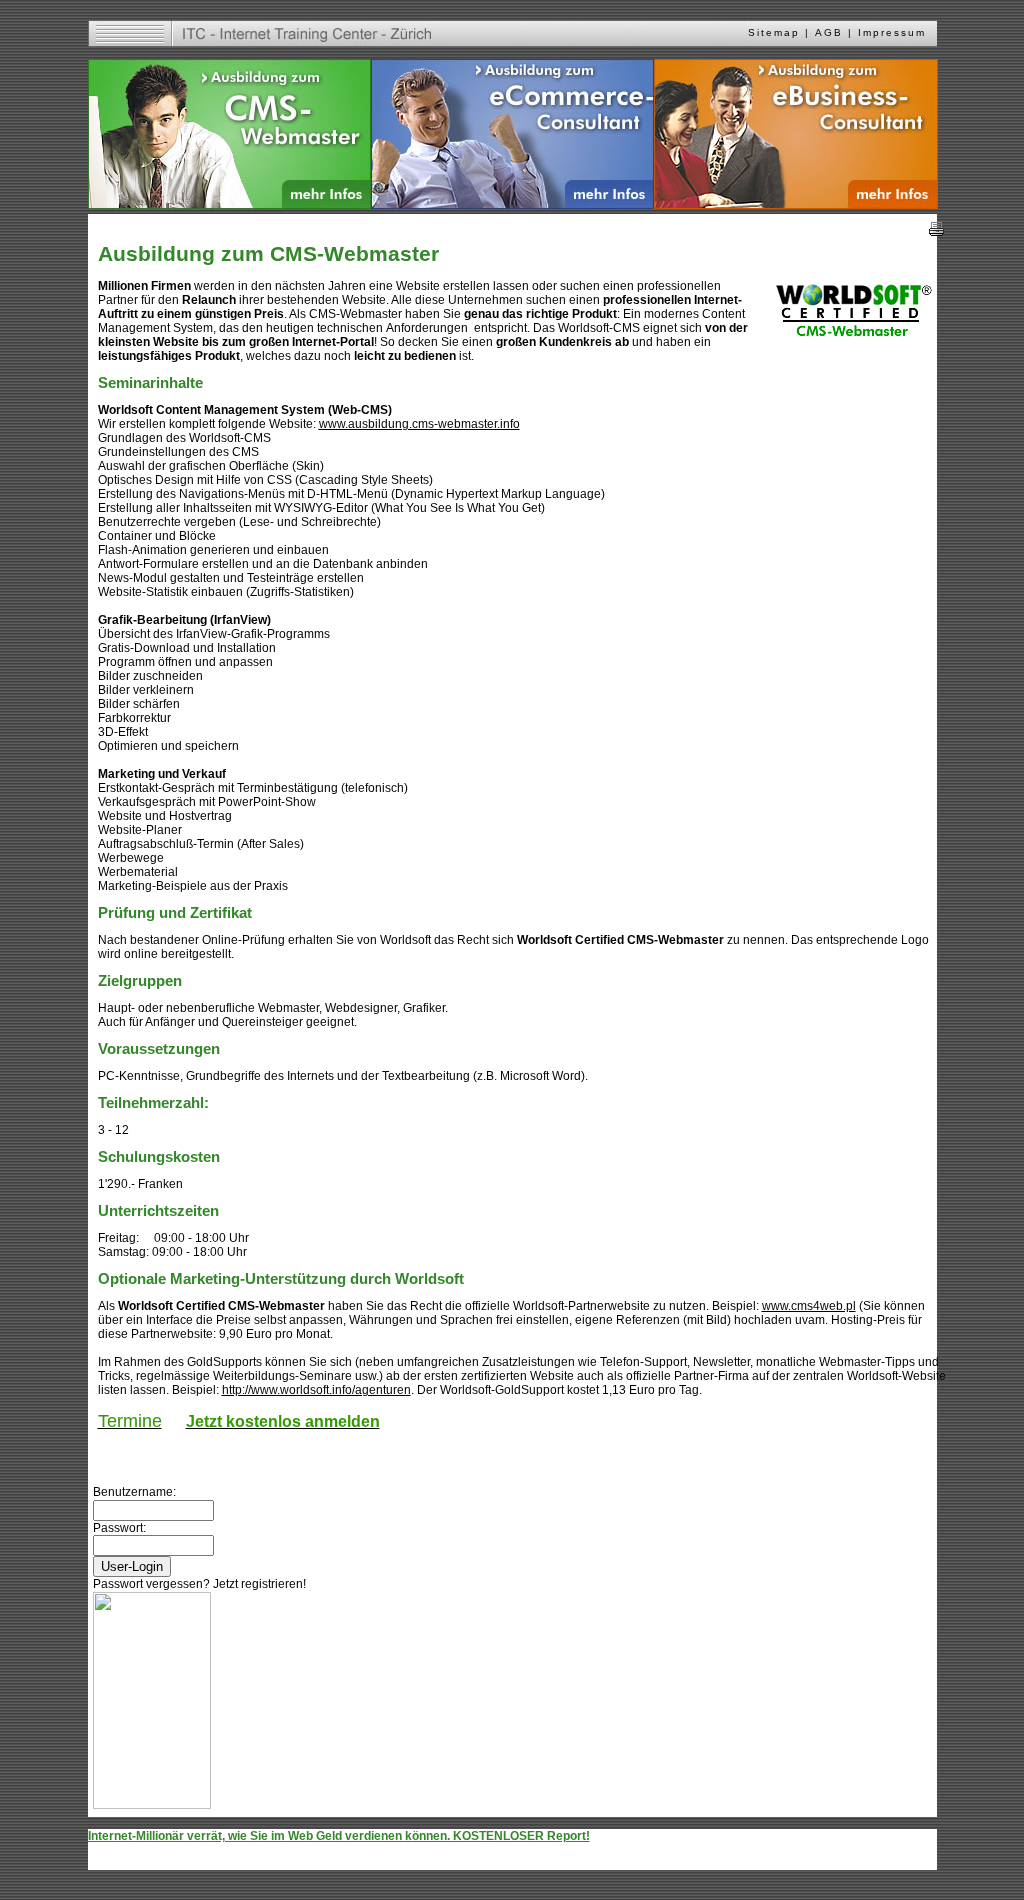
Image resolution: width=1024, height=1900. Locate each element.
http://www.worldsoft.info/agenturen (316, 1390)
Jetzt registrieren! (259, 1584)
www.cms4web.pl (809, 1306)
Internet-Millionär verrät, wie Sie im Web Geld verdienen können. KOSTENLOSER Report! (339, 1836)
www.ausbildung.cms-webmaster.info (419, 424)
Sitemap (774, 32)
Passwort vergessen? (151, 1584)
